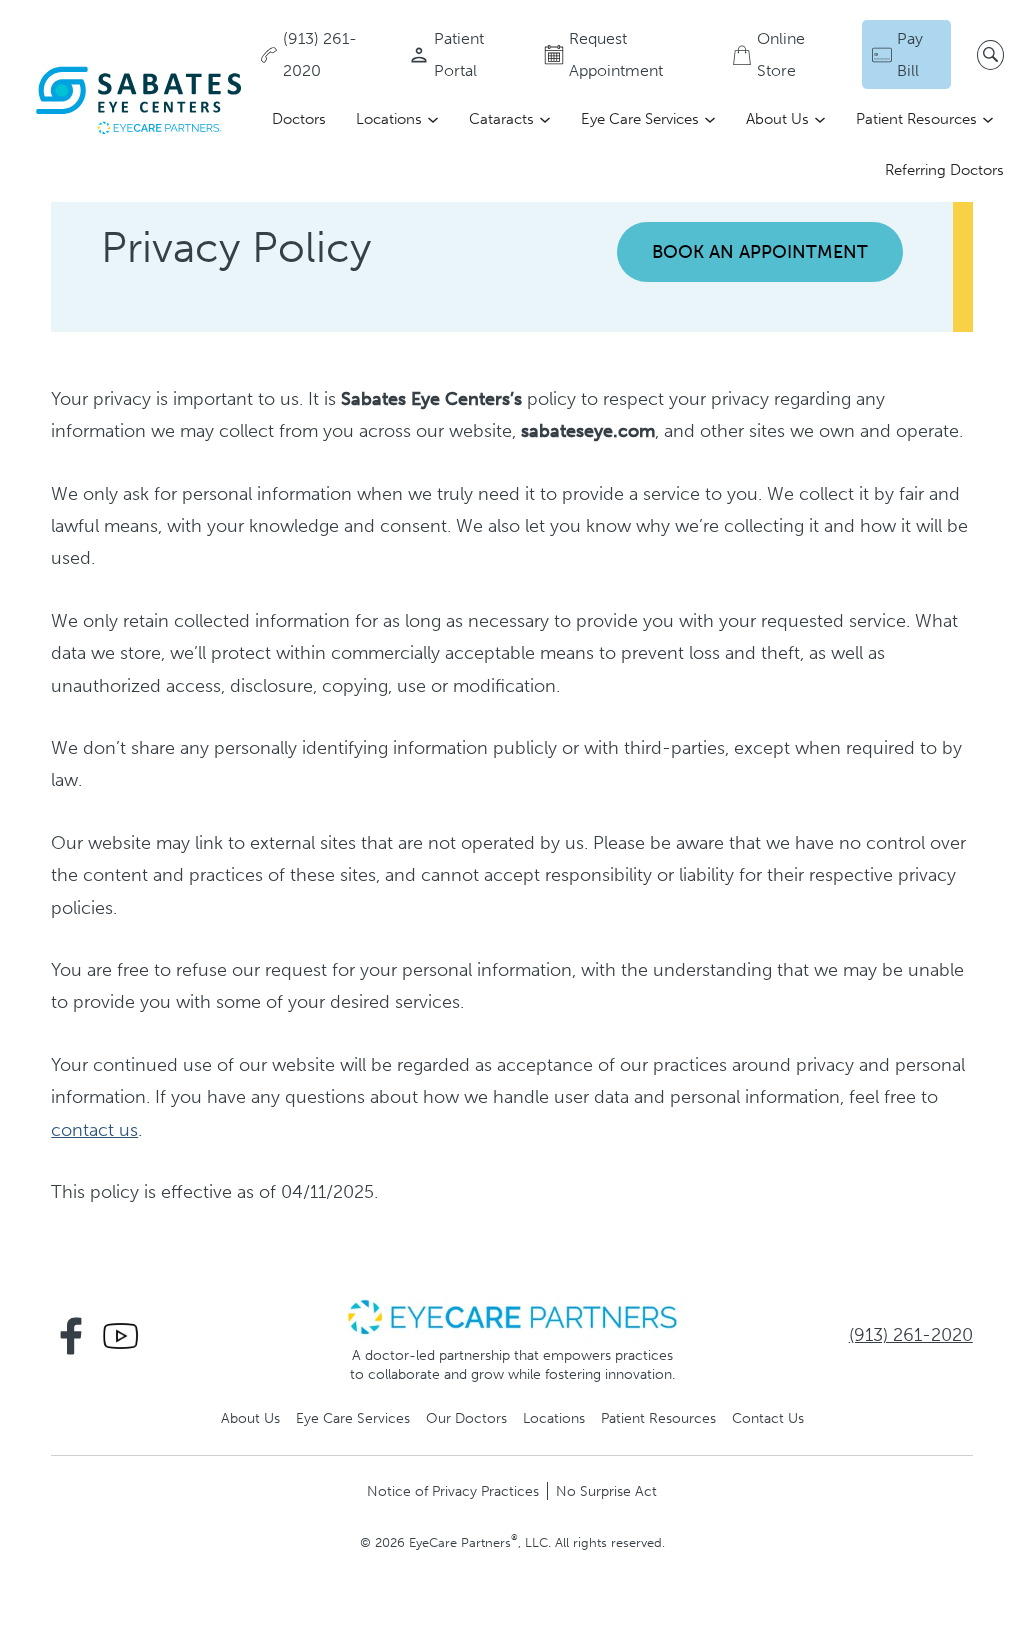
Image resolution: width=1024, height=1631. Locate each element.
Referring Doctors (944, 170)
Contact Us (768, 1418)
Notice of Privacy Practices (453, 1491)
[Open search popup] (990, 55)
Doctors (299, 119)
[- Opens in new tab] (512, 1316)
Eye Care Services (640, 119)
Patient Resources (916, 119)
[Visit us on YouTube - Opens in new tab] (121, 1336)
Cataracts (501, 119)
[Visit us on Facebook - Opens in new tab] (71, 1336)
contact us (94, 1130)
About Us (777, 119)
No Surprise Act (606, 1491)
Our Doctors (466, 1418)
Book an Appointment (760, 252)
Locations (389, 119)
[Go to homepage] (140, 100)
